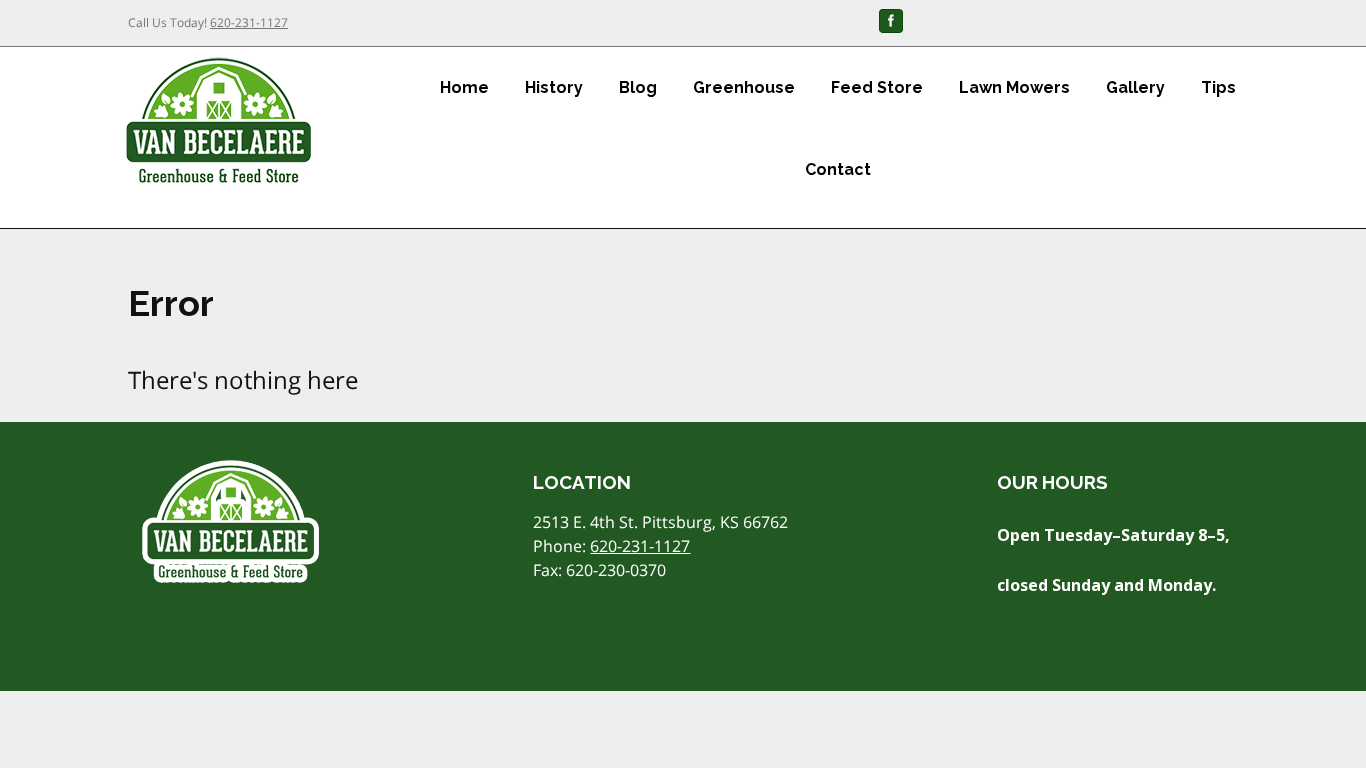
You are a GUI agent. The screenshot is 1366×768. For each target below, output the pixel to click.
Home (464, 87)
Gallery (1135, 87)
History (554, 87)
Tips (1218, 87)
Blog (638, 87)
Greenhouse (744, 87)
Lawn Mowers (1014, 87)
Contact (838, 169)
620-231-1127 (249, 22)
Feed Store (877, 87)
